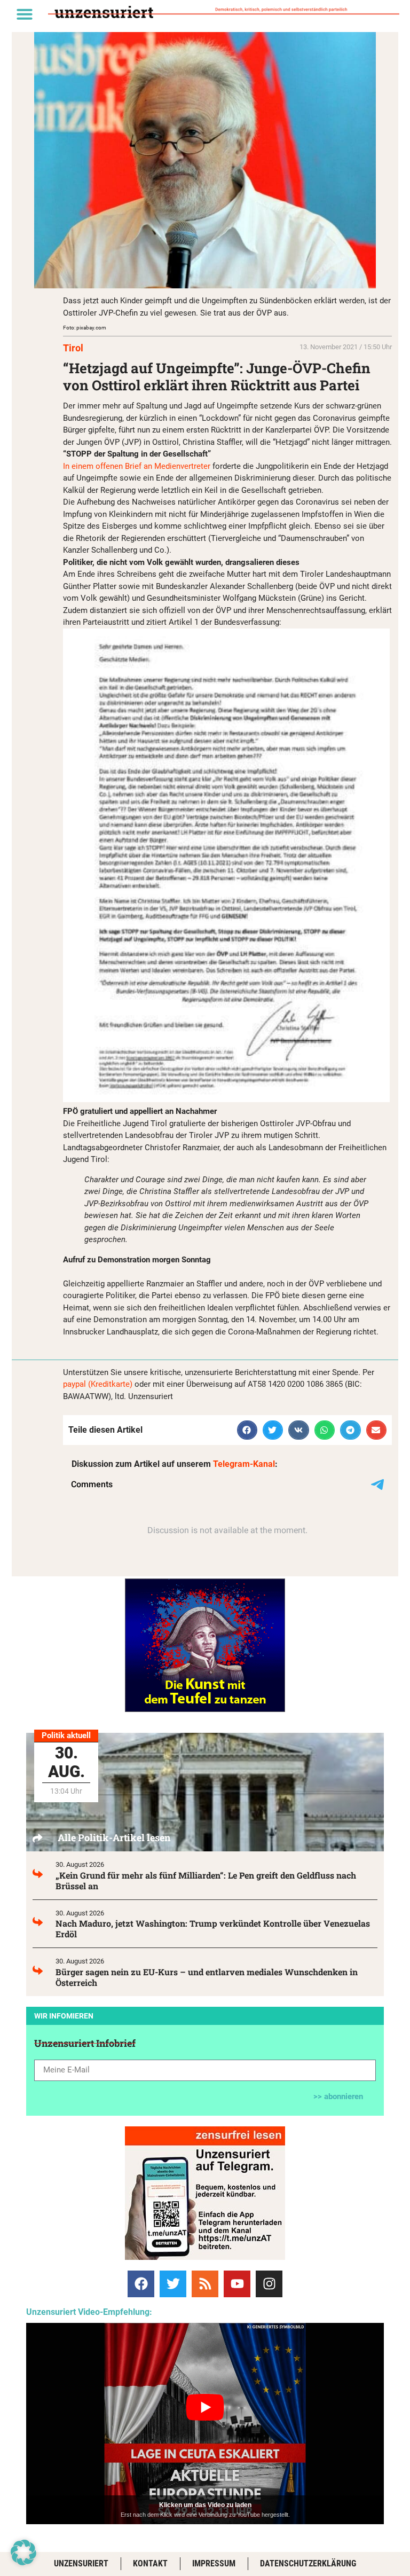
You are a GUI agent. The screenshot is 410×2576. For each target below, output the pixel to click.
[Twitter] (173, 2284)
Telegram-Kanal (244, 1464)
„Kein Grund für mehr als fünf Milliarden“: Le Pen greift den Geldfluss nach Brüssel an (206, 1880)
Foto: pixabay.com (85, 328)
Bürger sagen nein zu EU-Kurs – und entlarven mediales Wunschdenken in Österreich (207, 1977)
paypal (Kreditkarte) (98, 1384)
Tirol (73, 348)
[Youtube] (237, 2284)
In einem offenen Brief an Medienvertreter (137, 466)
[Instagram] (269, 2284)
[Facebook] (141, 2284)
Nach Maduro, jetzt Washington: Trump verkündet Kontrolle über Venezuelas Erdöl (213, 1929)
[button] (25, 14)
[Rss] (205, 2284)
